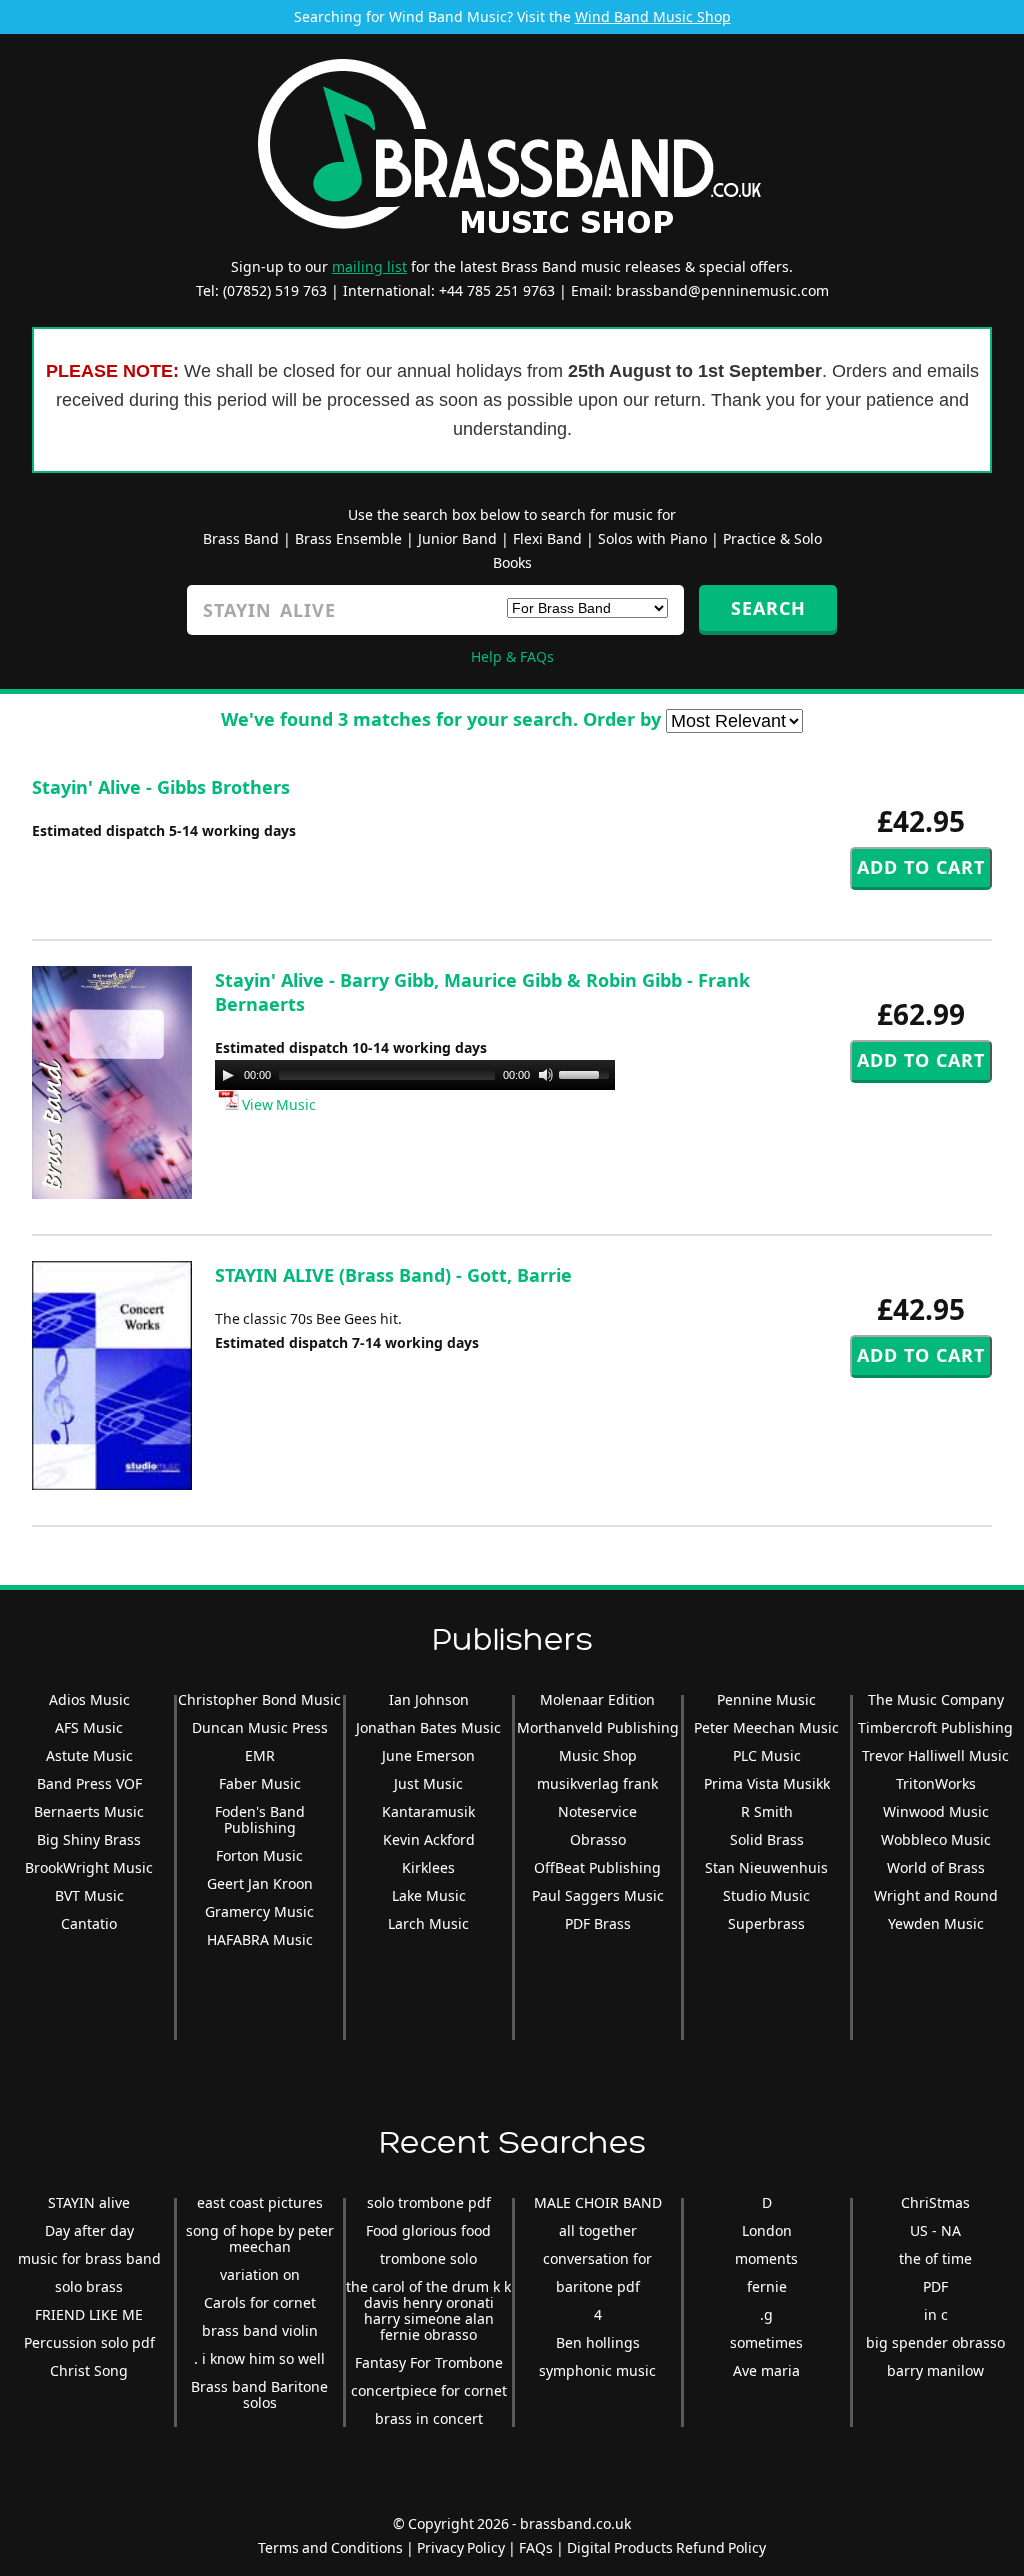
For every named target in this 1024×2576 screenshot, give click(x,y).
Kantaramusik (428, 1811)
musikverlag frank (597, 1783)
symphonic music (597, 2370)
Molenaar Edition (597, 1699)
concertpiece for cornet (429, 2390)
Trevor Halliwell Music (935, 1755)
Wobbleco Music (936, 1839)
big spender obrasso (935, 2342)
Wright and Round (936, 1895)
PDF (935, 2286)
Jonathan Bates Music (428, 1727)
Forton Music (259, 1855)
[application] (415, 1075)
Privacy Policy (461, 2547)
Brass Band (241, 538)
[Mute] (546, 1075)
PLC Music (767, 1755)
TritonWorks (936, 1783)
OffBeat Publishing (597, 1867)
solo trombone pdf (429, 2202)
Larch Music (428, 1923)
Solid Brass (767, 1839)
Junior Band (457, 538)
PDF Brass (598, 1923)
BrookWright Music (89, 1867)
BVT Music (89, 1895)
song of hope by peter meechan (260, 2238)
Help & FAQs (512, 656)
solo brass (89, 2286)
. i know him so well (259, 2358)
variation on (260, 2274)
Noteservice (597, 1811)
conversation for (597, 2258)
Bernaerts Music (89, 1811)
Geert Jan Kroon (260, 1883)
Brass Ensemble (348, 538)
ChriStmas (935, 2202)
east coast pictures (260, 2202)
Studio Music (766, 1895)
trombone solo (428, 2258)
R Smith (767, 1811)
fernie (767, 2286)
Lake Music (429, 1895)
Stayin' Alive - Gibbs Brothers (161, 787)
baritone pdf (598, 2286)
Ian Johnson (429, 1699)
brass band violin (260, 2330)
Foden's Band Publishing (260, 1819)
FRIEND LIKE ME (89, 2314)
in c (936, 2314)
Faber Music (260, 1783)
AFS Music (89, 1727)
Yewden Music (936, 1923)
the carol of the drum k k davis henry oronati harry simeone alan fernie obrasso (428, 2310)
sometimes (766, 2342)
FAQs (536, 2547)
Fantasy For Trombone (429, 2362)
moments (766, 2258)
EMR (260, 1755)
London (767, 2230)
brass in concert (429, 2418)
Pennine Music (766, 1699)
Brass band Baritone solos (259, 2394)
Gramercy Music (259, 1911)
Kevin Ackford (429, 1839)
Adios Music (89, 1699)
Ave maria (766, 2370)
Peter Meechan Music (766, 1727)
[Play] (228, 1075)
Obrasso (598, 1839)
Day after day (89, 2230)
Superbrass (766, 1923)
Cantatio (89, 1923)
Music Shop (598, 1755)
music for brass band (89, 2258)
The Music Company (936, 1699)
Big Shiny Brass (89, 1839)
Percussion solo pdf (89, 2342)
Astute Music (89, 1755)
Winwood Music (936, 1811)
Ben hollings (598, 2342)
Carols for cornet (260, 2302)
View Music (277, 1104)
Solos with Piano (652, 538)
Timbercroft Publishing (935, 1727)
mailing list (369, 266)
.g (766, 2314)
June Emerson (428, 1755)
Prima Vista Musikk (767, 1783)
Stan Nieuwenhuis (766, 1867)
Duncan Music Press (260, 1727)
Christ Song (89, 2370)
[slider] (587, 1073)
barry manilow (935, 2370)
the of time (935, 2258)
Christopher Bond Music (259, 1699)
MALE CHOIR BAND (598, 2202)
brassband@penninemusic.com (722, 290)
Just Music (428, 1783)
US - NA (935, 2230)
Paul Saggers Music (598, 1895)
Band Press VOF (89, 1783)
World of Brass (936, 1867)
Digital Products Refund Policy (666, 2547)
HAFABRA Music (260, 1939)
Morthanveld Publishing (598, 1727)
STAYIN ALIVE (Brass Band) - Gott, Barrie (393, 1275)
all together (598, 2230)
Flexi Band (547, 538)
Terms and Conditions (330, 2547)
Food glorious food (428, 2230)
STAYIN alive (89, 2202)
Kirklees (428, 1867)
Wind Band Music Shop (653, 16)
